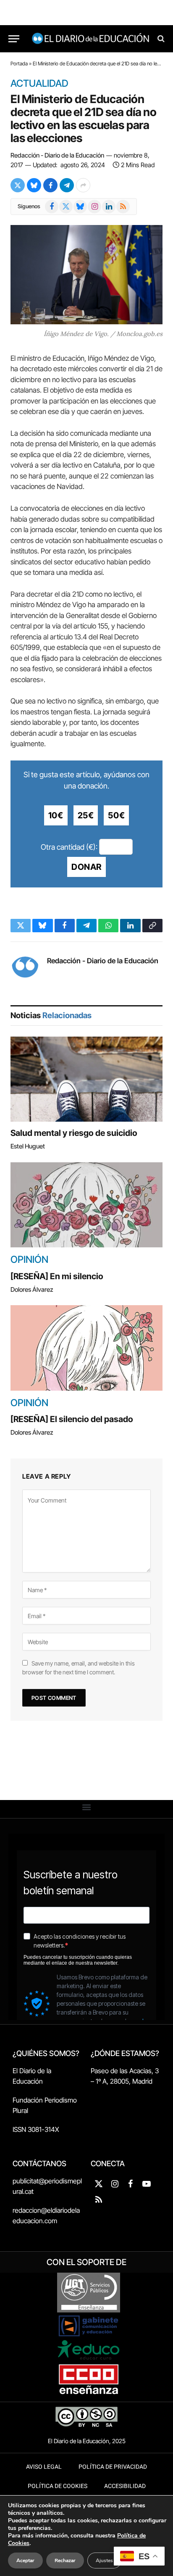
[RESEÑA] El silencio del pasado (72, 1419)
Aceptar (25, 2560)
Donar (86, 867)
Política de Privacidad (113, 2467)
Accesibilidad (125, 2486)
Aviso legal (44, 2467)
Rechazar (65, 2560)
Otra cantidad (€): (69, 847)
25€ (86, 815)
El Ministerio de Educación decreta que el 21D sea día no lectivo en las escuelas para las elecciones (84, 119)
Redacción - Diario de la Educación (57, 155)
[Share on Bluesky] (34, 185)
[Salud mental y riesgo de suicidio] (86, 1079)
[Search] (160, 39)
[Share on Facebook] (50, 185)
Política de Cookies (58, 2486)
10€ (56, 815)
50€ (116, 815)
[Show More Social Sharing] (83, 185)
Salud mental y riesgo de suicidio (74, 1133)
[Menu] (14, 39)
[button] (87, 1807)
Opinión (29, 1260)
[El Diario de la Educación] (91, 39)
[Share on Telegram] (67, 185)
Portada (19, 63)
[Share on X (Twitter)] (18, 185)
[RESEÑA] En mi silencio (57, 1276)
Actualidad (39, 84)
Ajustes (104, 2560)
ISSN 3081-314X (36, 2129)
